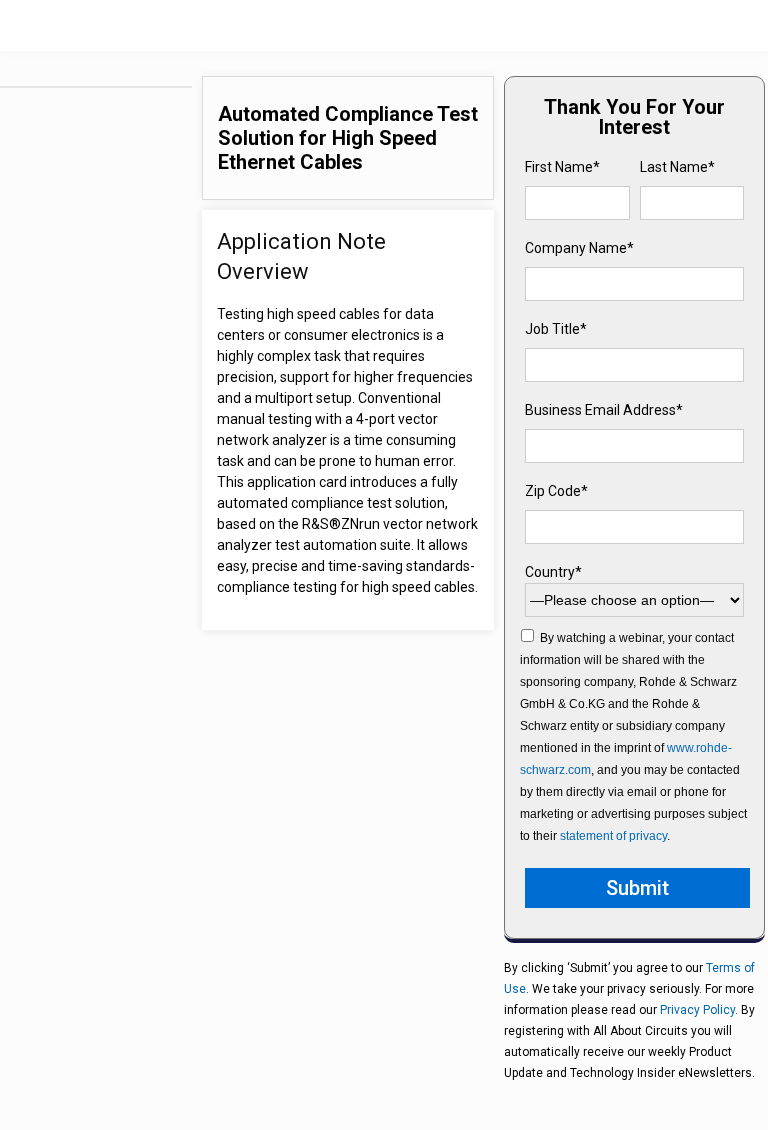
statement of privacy (613, 836)
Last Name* (677, 167)
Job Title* (556, 329)
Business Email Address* (604, 410)
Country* (553, 572)
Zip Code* (556, 491)
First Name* (562, 167)
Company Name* (579, 248)
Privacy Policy (697, 1010)
